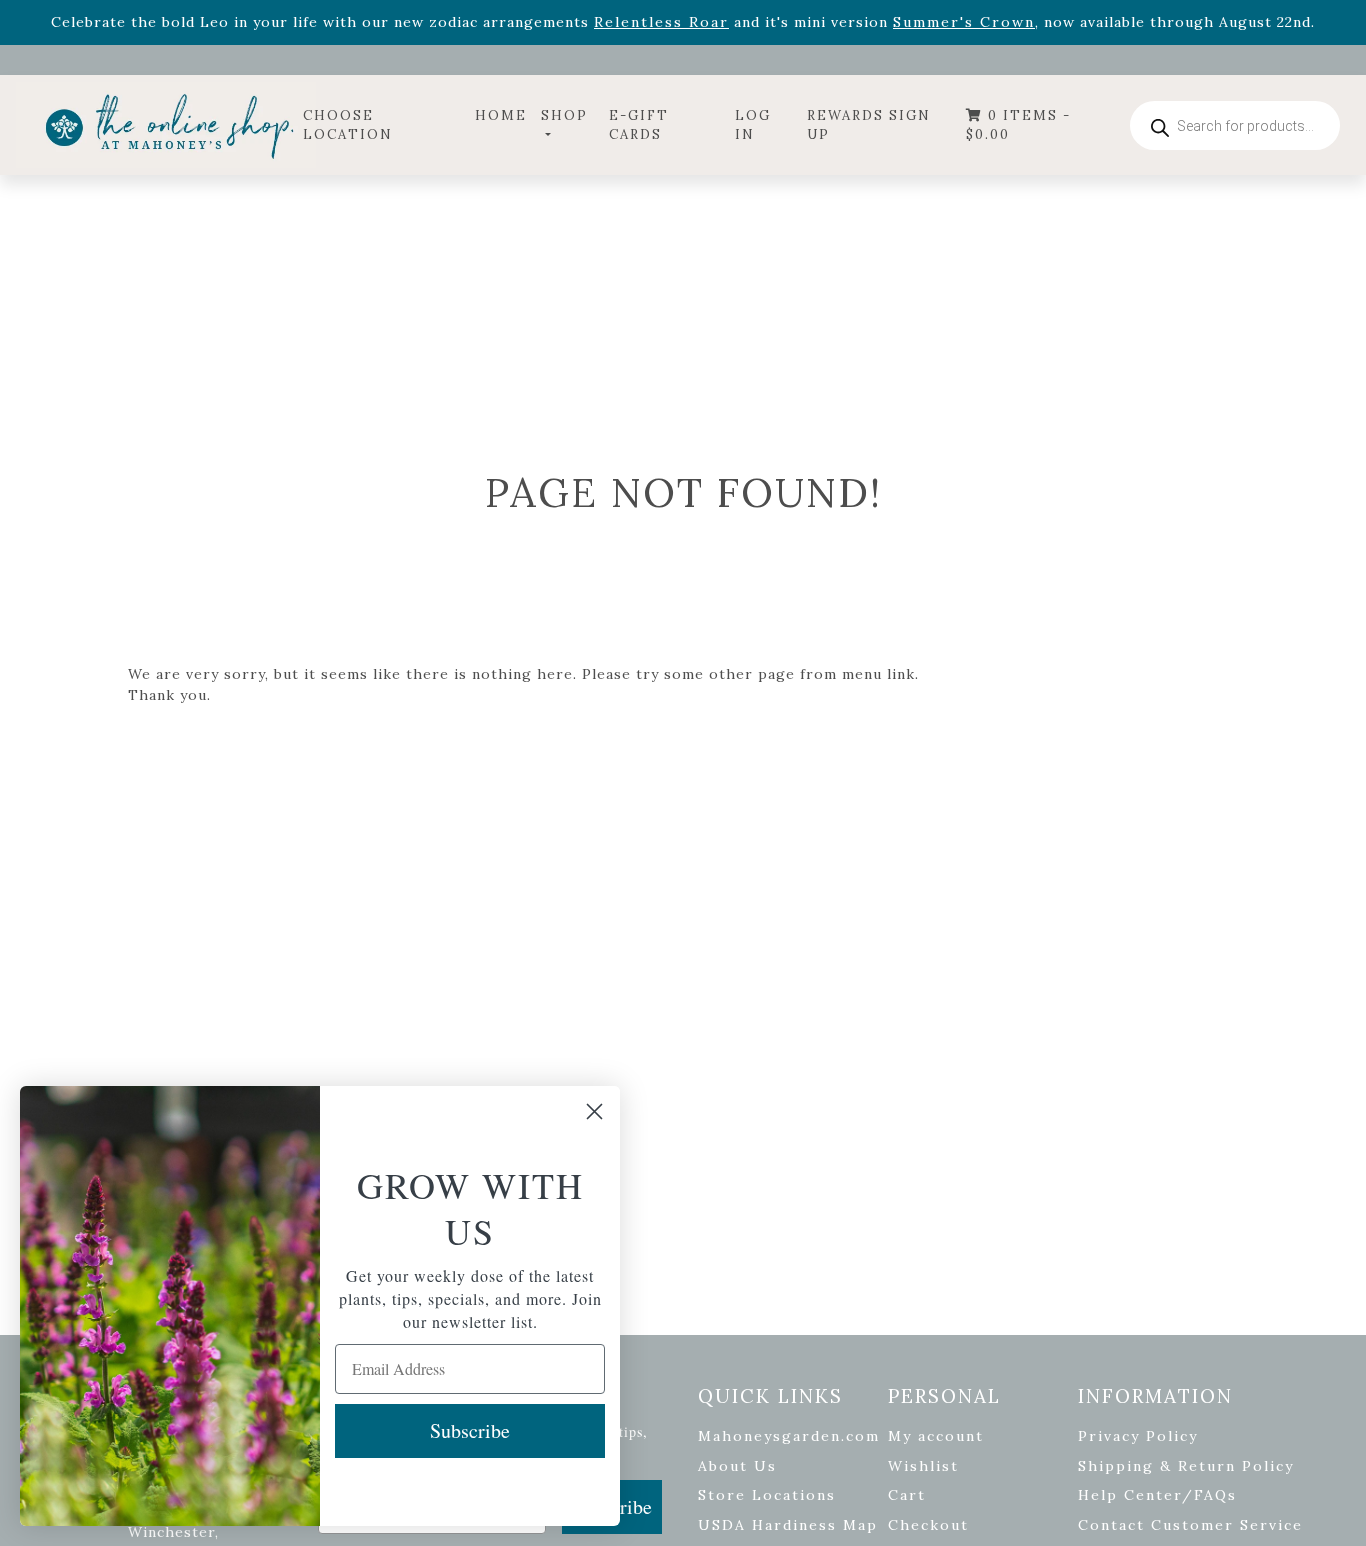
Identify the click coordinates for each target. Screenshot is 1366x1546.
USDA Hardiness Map (788, 1525)
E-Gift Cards (639, 125)
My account (936, 1436)
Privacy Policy (1138, 1436)
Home (501, 115)
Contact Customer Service (1190, 1525)
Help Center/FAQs (1157, 1495)
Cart (907, 1495)
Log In (753, 125)
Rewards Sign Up (869, 125)
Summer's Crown (964, 22)
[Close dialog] (594, 1111)
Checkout (928, 1525)
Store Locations (767, 1495)
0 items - (1018, 125)
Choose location (348, 125)
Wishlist (923, 1466)
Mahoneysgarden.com (789, 1436)
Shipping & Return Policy (1186, 1466)
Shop (564, 115)
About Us (737, 1466)
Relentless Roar (661, 22)
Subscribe (470, 1430)
